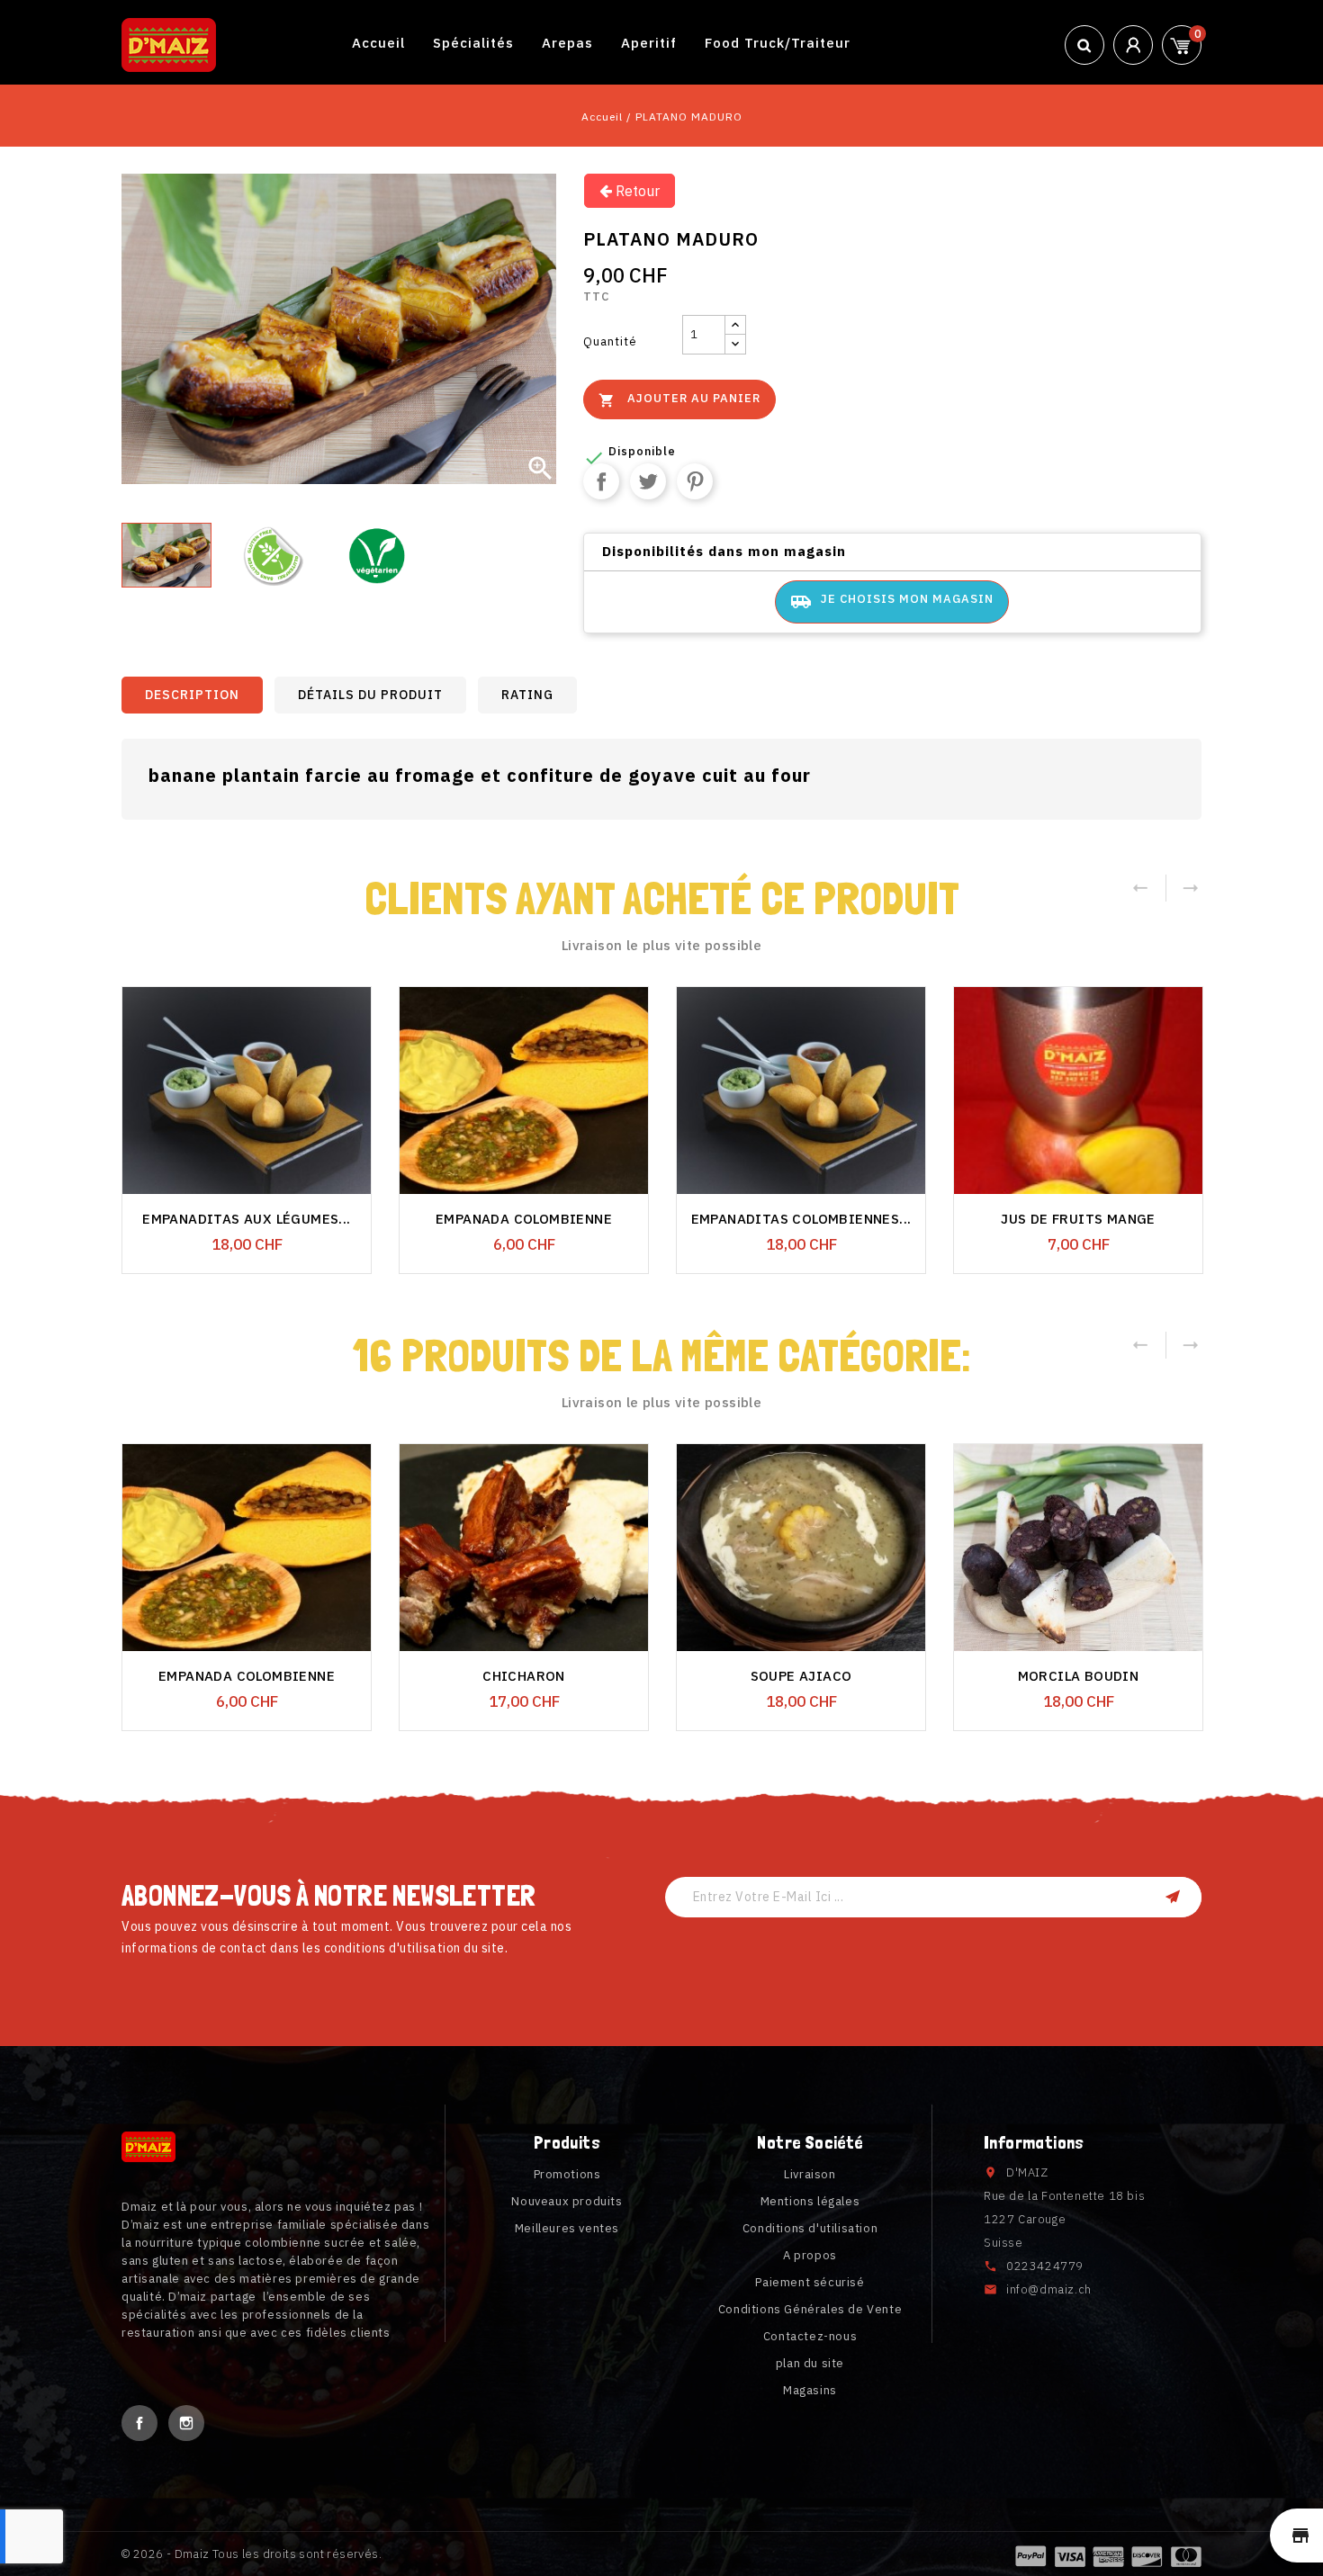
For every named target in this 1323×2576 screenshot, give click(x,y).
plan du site (810, 2363)
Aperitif (649, 43)
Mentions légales (810, 2201)
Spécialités (473, 43)
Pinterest (695, 481)
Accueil (378, 43)
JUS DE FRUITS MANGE (1078, 1219)
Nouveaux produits (567, 2201)
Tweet (648, 481)
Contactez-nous (810, 2336)
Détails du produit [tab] (370, 695)
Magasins (810, 2390)
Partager (601, 481)
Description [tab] (192, 695)
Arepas (567, 43)
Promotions (567, 2174)
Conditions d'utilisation (810, 2228)
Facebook (139, 2423)
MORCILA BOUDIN (1079, 1676)
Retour (636, 191)
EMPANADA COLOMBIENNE (524, 1219)
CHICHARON (524, 1676)
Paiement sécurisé (810, 2282)
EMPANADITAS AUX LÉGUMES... (246, 1219)
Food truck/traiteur (778, 43)
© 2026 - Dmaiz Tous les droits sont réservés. (252, 2554)
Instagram (186, 2423)
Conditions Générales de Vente (810, 2309)
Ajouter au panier (679, 399)
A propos (810, 2255)
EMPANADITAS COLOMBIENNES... (801, 1219)
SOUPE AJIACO (801, 1676)
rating (527, 695)
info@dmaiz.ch (1049, 2289)
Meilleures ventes (567, 2228)
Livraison (810, 2174)
